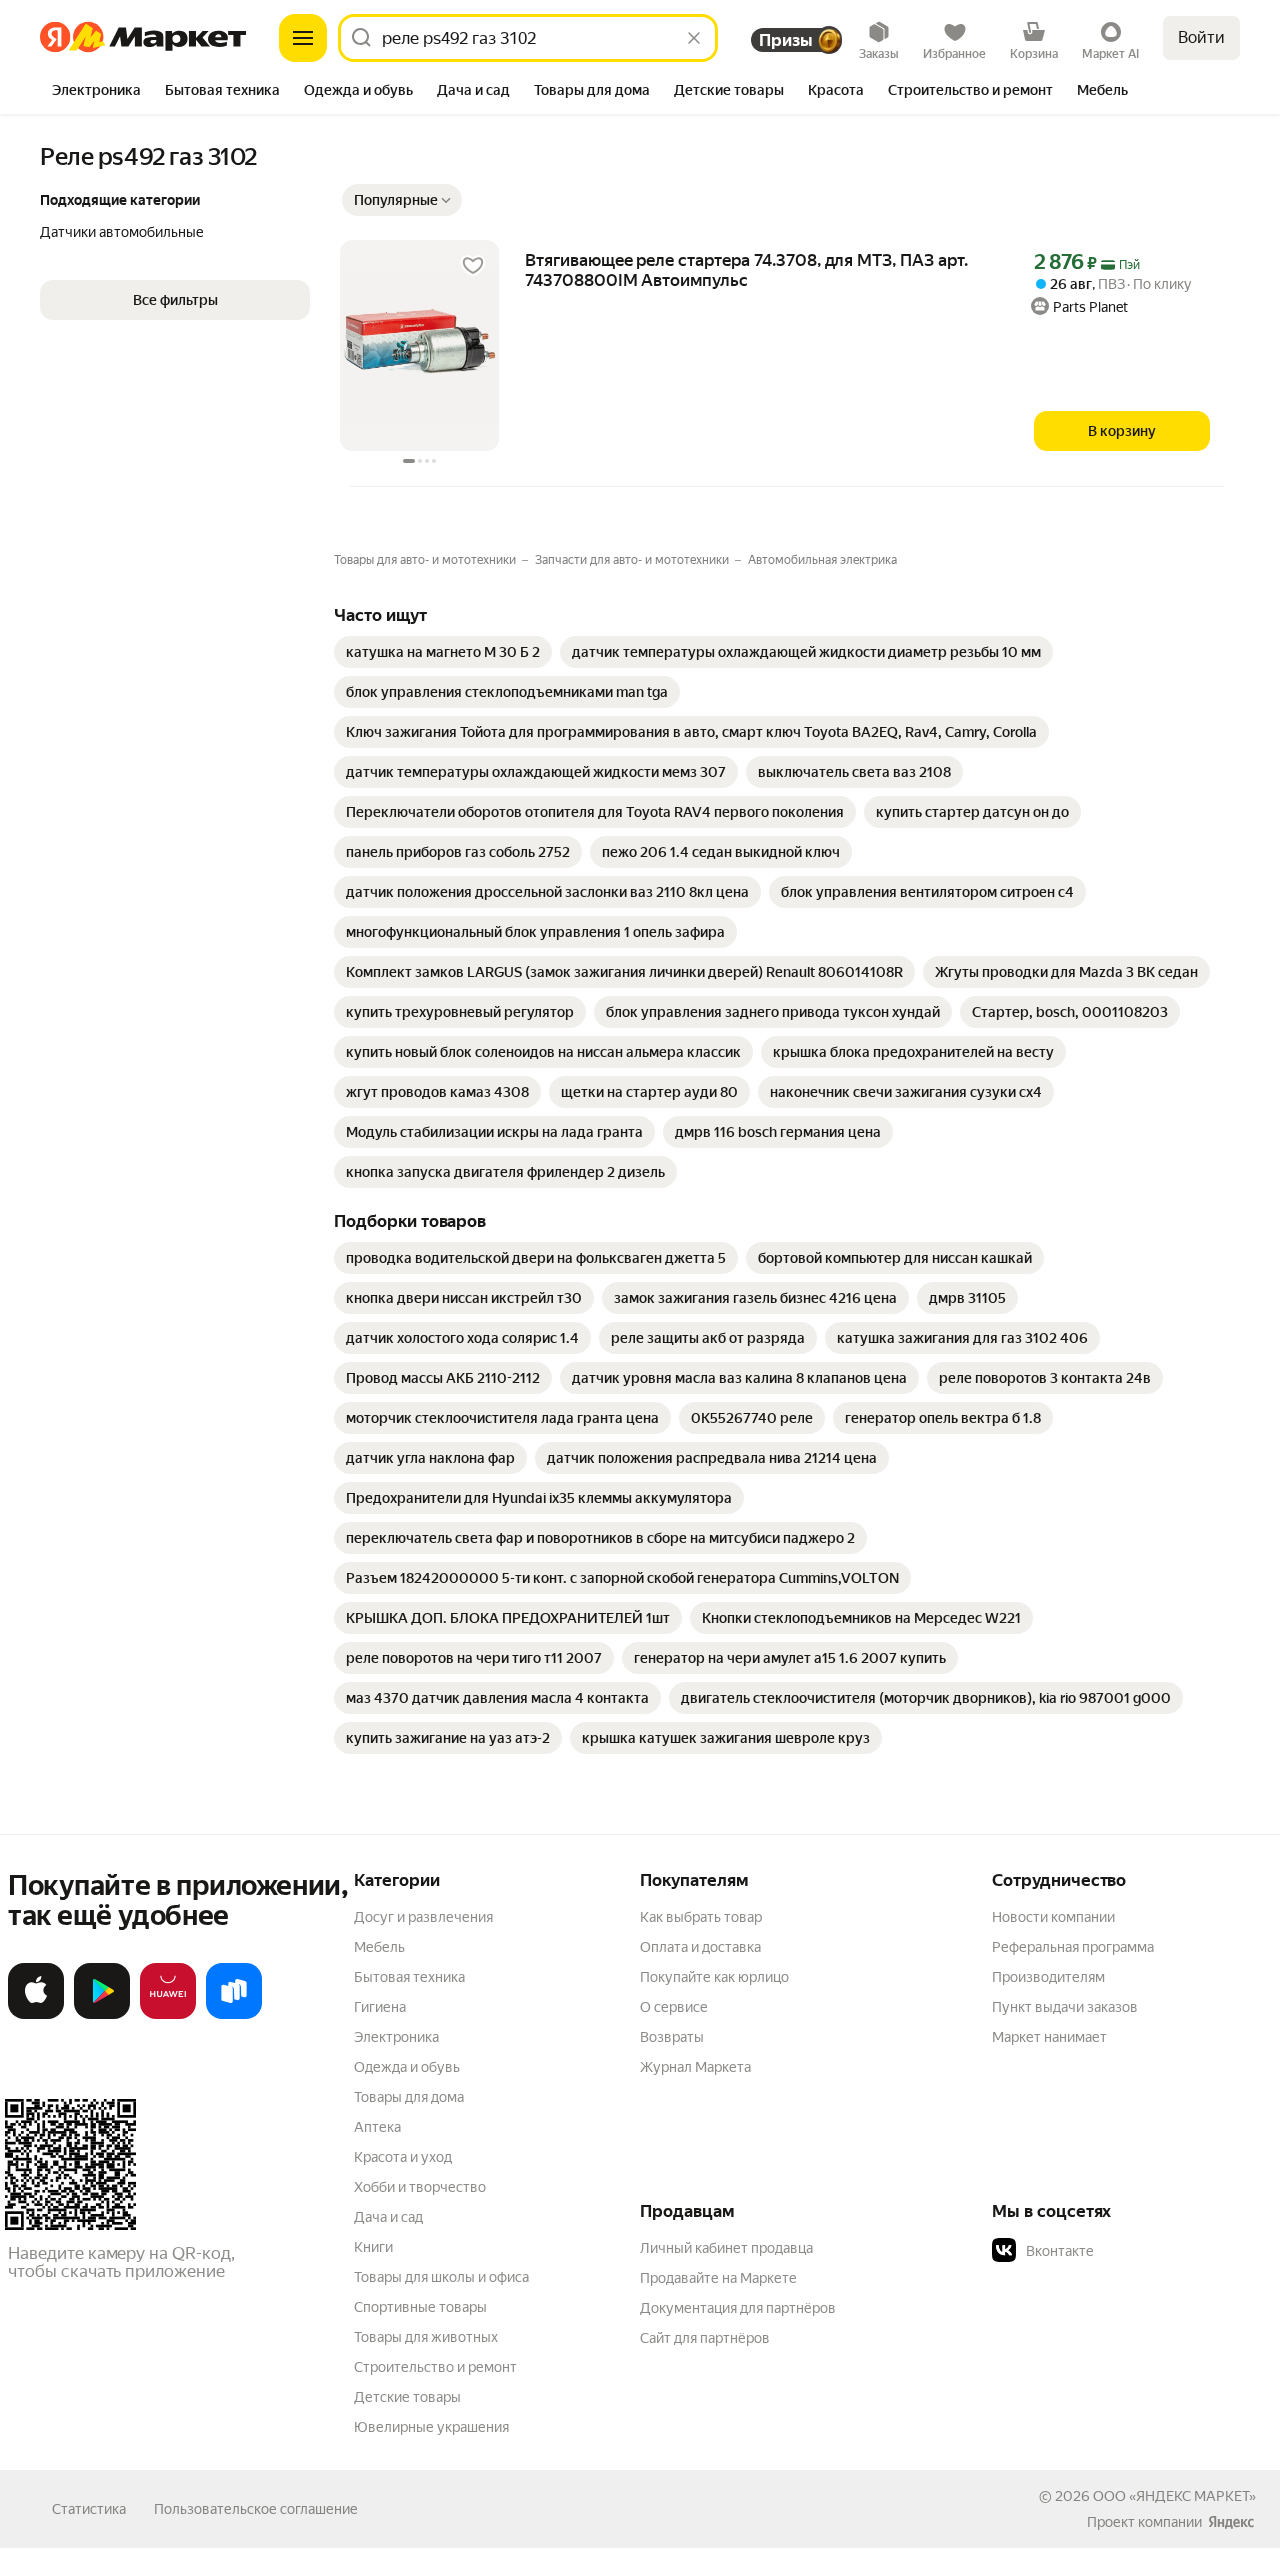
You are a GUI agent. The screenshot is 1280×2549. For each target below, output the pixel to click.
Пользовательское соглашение (256, 2509)
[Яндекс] (1231, 2522)
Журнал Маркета (695, 2067)
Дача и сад (388, 2217)
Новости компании (1053, 1917)
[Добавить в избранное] (473, 266)
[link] (443, 652)
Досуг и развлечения (423, 1917)
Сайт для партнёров (705, 2338)
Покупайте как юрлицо (714, 1977)
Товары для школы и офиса (441, 2277)
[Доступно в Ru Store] (234, 2015)
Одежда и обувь (407, 2067)
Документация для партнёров (738, 2308)
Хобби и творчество (420, 2187)
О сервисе (674, 2007)
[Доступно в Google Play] (102, 2015)
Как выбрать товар (701, 1917)
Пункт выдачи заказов (1065, 2007)
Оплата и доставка (700, 1947)
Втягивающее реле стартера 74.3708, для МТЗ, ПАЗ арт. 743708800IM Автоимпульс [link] (746, 270)
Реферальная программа (1073, 1947)
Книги (373, 2247)
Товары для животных (426, 2337)
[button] (402, 200)
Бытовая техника (409, 1977)
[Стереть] (694, 38)
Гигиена (380, 2007)
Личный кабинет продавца (726, 2248)
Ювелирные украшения (431, 2427)
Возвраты (672, 2037)
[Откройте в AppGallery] (168, 2015)
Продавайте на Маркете (718, 2278)
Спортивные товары (420, 2307)
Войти (1201, 37)
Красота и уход (403, 2157)
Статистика (89, 2509)
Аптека (377, 2127)
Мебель (379, 1947)
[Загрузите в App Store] (36, 2015)
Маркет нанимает (1049, 2037)
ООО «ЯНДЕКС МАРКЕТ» (1174, 2496)
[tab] (96, 92)
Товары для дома (409, 2097)
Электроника (396, 2037)
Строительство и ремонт (435, 2367)
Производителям (1048, 1977)
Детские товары (407, 2397)
